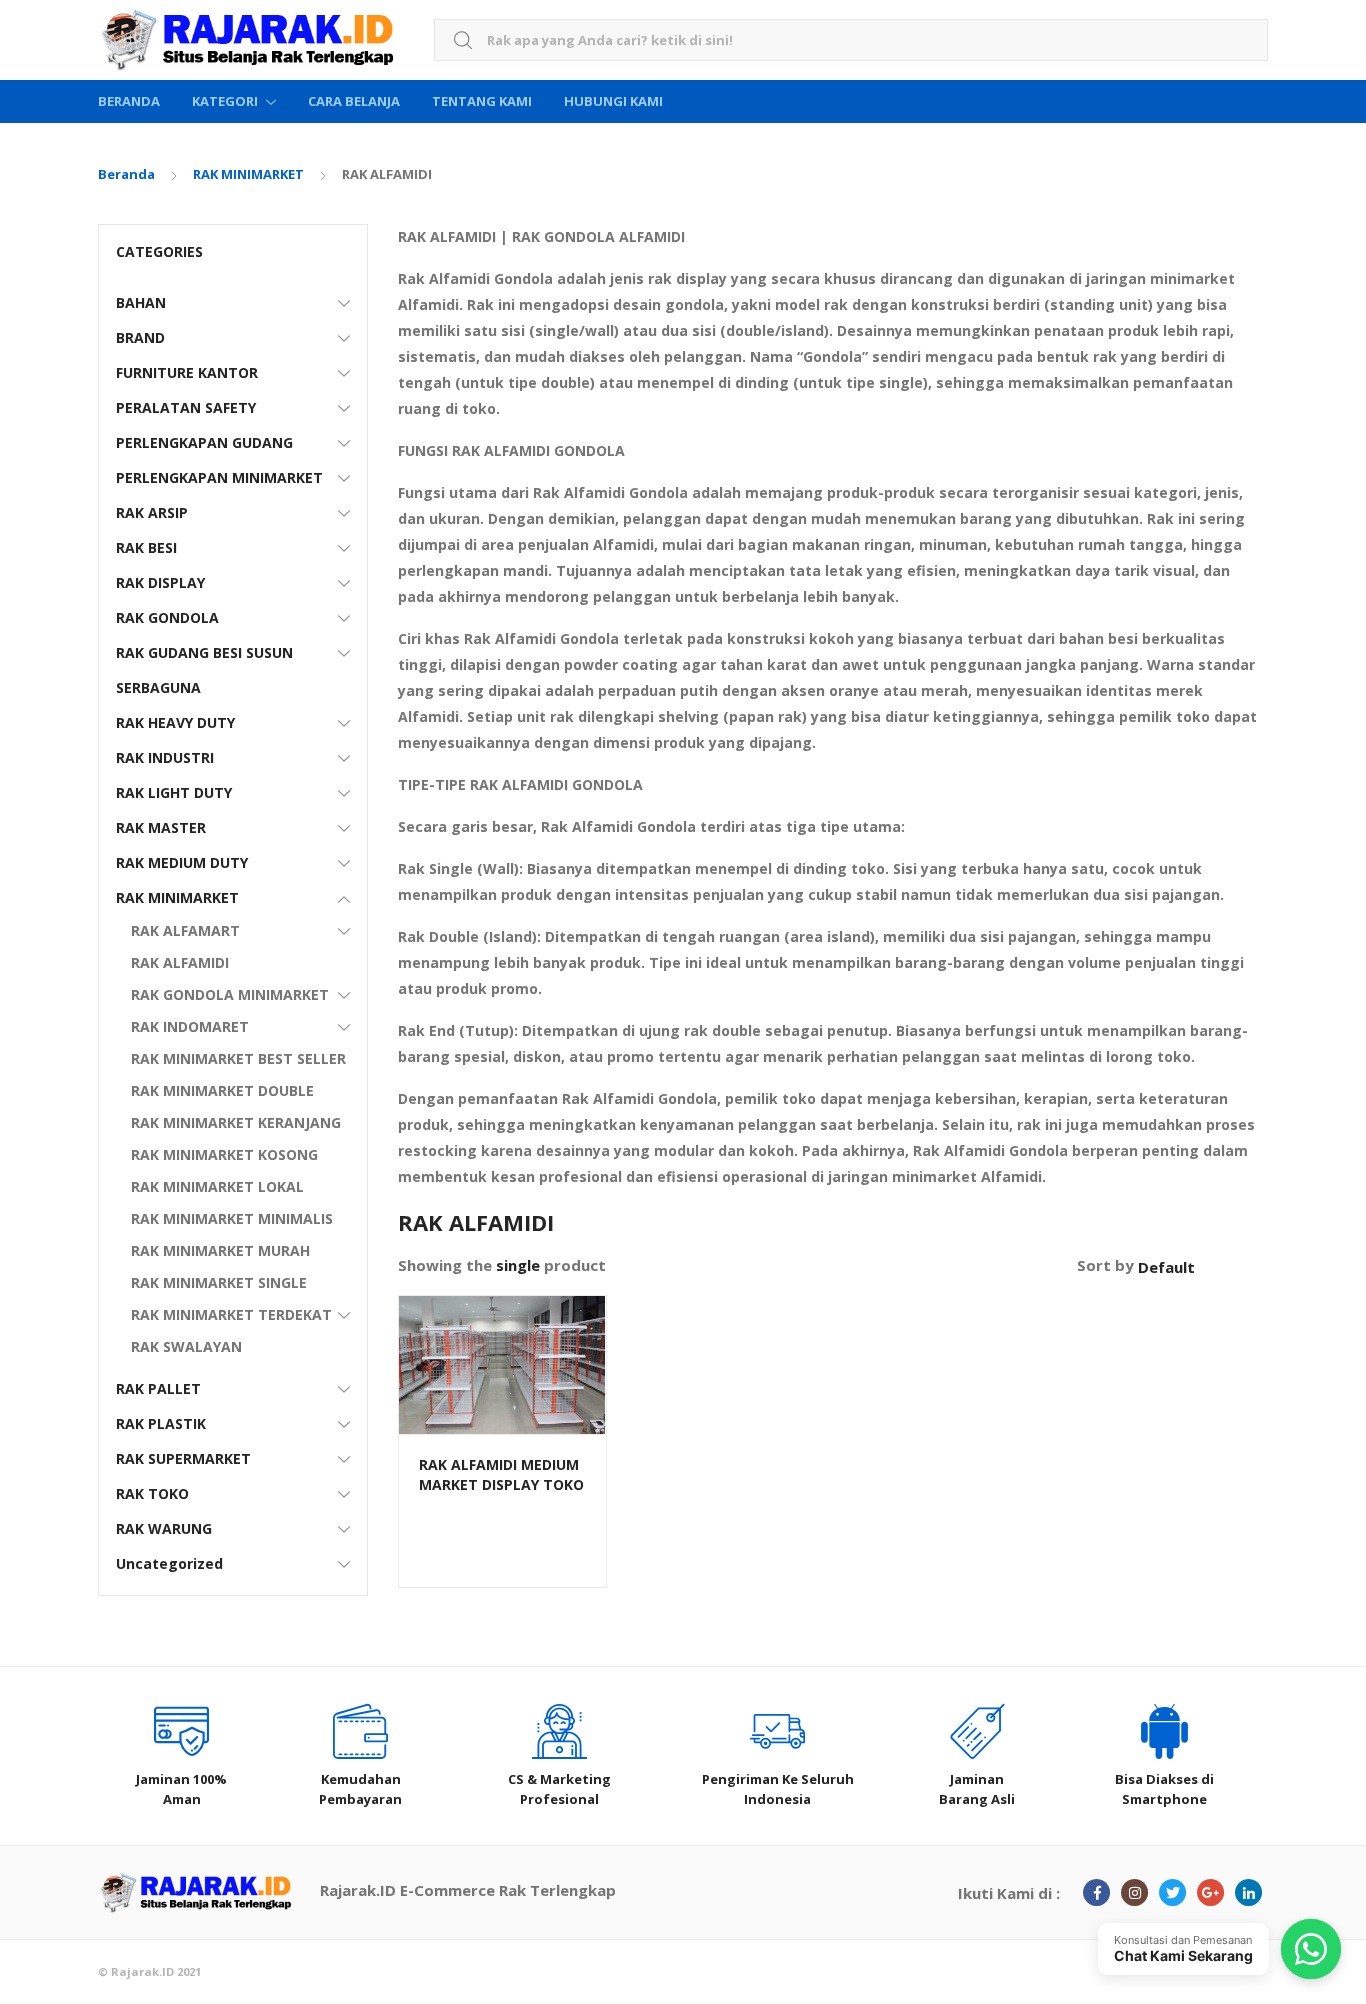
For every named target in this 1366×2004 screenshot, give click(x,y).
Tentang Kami (482, 101)
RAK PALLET (158, 1388)
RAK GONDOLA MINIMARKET (230, 994)
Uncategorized (169, 1563)
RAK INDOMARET (190, 1026)
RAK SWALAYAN (186, 1346)
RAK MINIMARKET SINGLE (219, 1282)
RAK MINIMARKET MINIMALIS (232, 1218)
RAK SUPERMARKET (183, 1458)
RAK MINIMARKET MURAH (220, 1250)
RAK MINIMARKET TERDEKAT (231, 1314)
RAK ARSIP (152, 512)
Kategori (225, 101)
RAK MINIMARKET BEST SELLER (238, 1058)
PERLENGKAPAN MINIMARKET (219, 477)
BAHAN (141, 302)
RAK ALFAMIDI (180, 962)
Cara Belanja (354, 101)
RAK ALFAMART (185, 930)
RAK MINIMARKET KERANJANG (236, 1122)
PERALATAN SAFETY (186, 407)
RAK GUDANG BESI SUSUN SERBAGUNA (204, 670)
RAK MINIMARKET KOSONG (224, 1154)
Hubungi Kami (613, 101)
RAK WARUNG (164, 1528)
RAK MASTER (161, 827)
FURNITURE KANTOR (187, 372)
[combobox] (851, 40)
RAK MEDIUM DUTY (182, 862)
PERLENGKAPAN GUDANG (204, 442)
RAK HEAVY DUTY (175, 722)
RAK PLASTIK (161, 1423)
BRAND (140, 337)
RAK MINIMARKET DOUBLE (222, 1090)
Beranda (129, 101)
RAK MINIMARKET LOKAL (217, 1186)
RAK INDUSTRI (165, 757)
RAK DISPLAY (160, 582)
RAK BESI (146, 547)
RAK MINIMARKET (248, 174)
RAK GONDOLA (167, 617)
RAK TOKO (152, 1493)
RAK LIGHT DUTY (174, 792)
